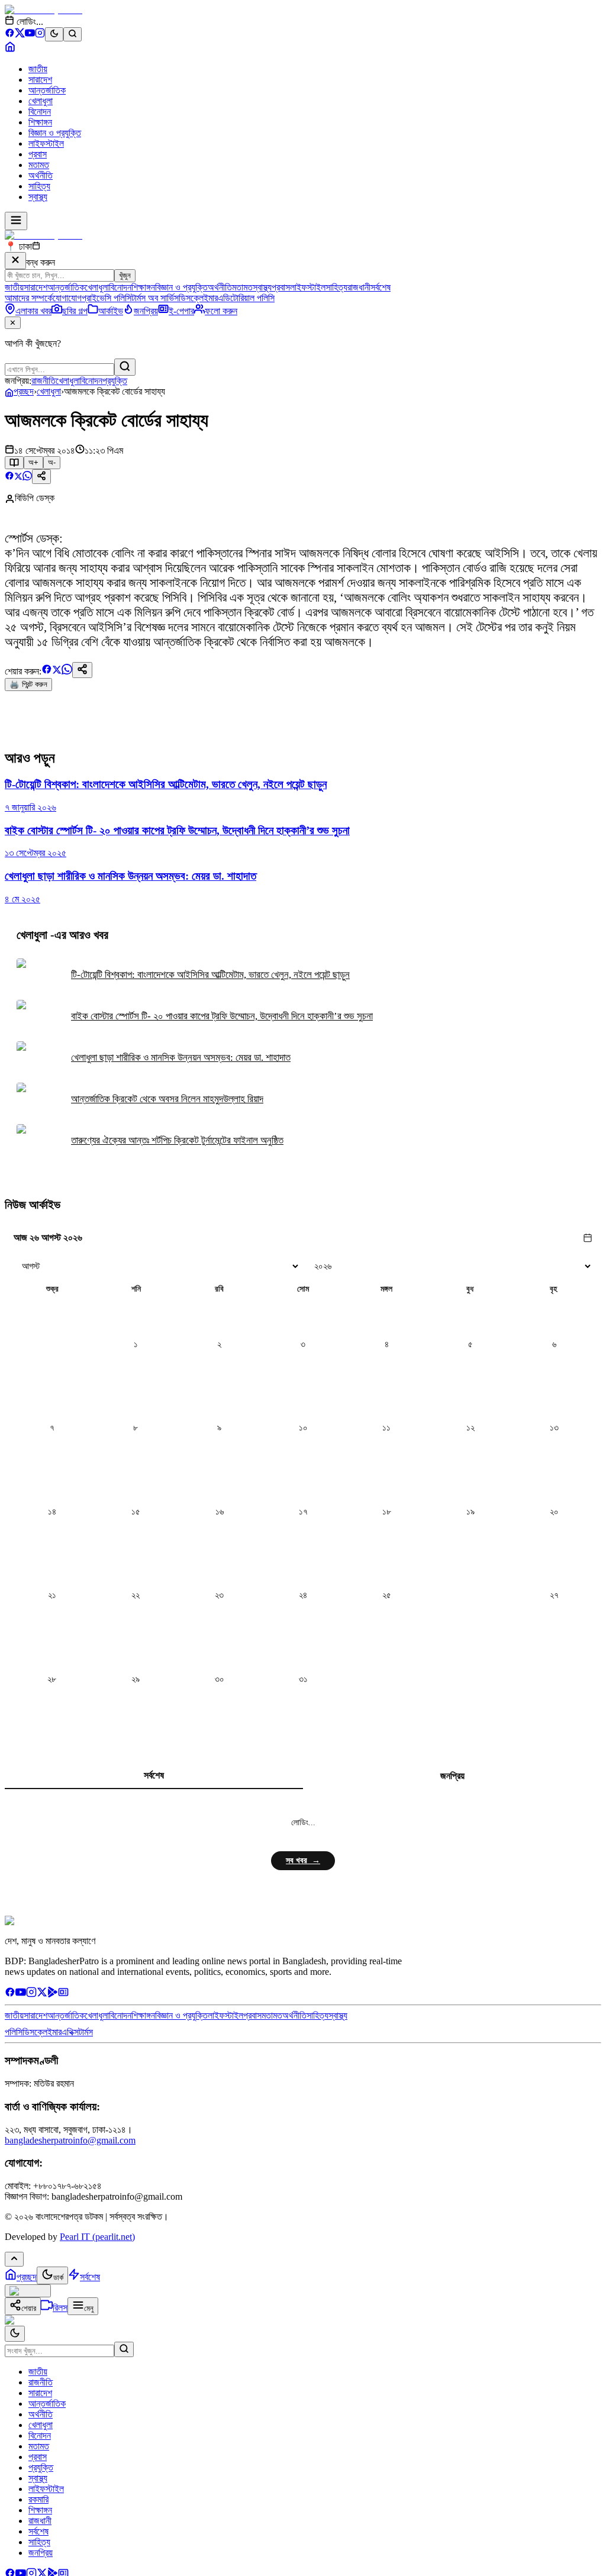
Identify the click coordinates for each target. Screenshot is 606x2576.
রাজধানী (359, 287)
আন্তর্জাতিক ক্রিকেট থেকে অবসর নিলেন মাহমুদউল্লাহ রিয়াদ (167, 1099)
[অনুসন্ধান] (124, 2349)
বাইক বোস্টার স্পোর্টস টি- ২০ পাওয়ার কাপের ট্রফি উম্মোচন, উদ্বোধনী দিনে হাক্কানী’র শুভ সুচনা (222, 1016)
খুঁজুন (125, 275)
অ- (52, 462)
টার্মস (86, 2032)
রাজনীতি (43, 381)
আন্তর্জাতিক (47, 90)
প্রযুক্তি (115, 381)
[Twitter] (42, 1994)
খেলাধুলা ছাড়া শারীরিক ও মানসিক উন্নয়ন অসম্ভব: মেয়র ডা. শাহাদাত (181, 1058)
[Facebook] (10, 35)
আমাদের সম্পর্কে (29, 298)
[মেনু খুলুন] (16, 221)
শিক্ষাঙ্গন (40, 122)
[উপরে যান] (14, 2259)
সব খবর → (303, 1860)
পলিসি (14, 2032)
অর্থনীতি (41, 175)
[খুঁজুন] (125, 367)
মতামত (39, 165)
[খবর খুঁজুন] (72, 34)
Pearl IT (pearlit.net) (97, 2237)
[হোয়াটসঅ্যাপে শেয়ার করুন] (27, 477)
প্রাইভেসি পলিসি (107, 298)
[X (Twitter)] (20, 35)
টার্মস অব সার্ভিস (155, 298)
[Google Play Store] (53, 1994)
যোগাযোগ (67, 298)
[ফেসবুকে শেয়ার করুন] (9, 477)
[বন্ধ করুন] (15, 261)
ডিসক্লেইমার (198, 298)
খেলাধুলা (41, 101)
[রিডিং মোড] (14, 463)
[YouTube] (30, 35)
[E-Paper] (63, 1994)
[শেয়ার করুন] (41, 477)
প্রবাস (38, 154)
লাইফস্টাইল (46, 143)
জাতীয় (38, 69)
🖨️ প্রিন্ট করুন (28, 684)
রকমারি (38, 2499)
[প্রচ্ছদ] (10, 49)
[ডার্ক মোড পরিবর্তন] (15, 2334)
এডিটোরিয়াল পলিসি (246, 298)
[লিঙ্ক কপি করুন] (82, 670)
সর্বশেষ (381, 287)
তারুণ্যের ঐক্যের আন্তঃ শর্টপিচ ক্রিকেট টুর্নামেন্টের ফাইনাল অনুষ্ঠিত (177, 1140)
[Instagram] (40, 35)
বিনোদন (40, 112)
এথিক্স (70, 2032)
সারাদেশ (40, 80)
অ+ (33, 462)
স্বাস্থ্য (38, 197)
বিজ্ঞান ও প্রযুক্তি (55, 133)
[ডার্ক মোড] (54, 34)
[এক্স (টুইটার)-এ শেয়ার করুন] (18, 477)
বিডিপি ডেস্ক (35, 498)
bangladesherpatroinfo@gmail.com (70, 2140)
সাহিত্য (39, 186)
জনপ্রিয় (452, 1776)
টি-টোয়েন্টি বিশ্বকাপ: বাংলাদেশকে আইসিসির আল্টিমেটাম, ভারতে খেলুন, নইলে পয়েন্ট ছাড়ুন (210, 975)
